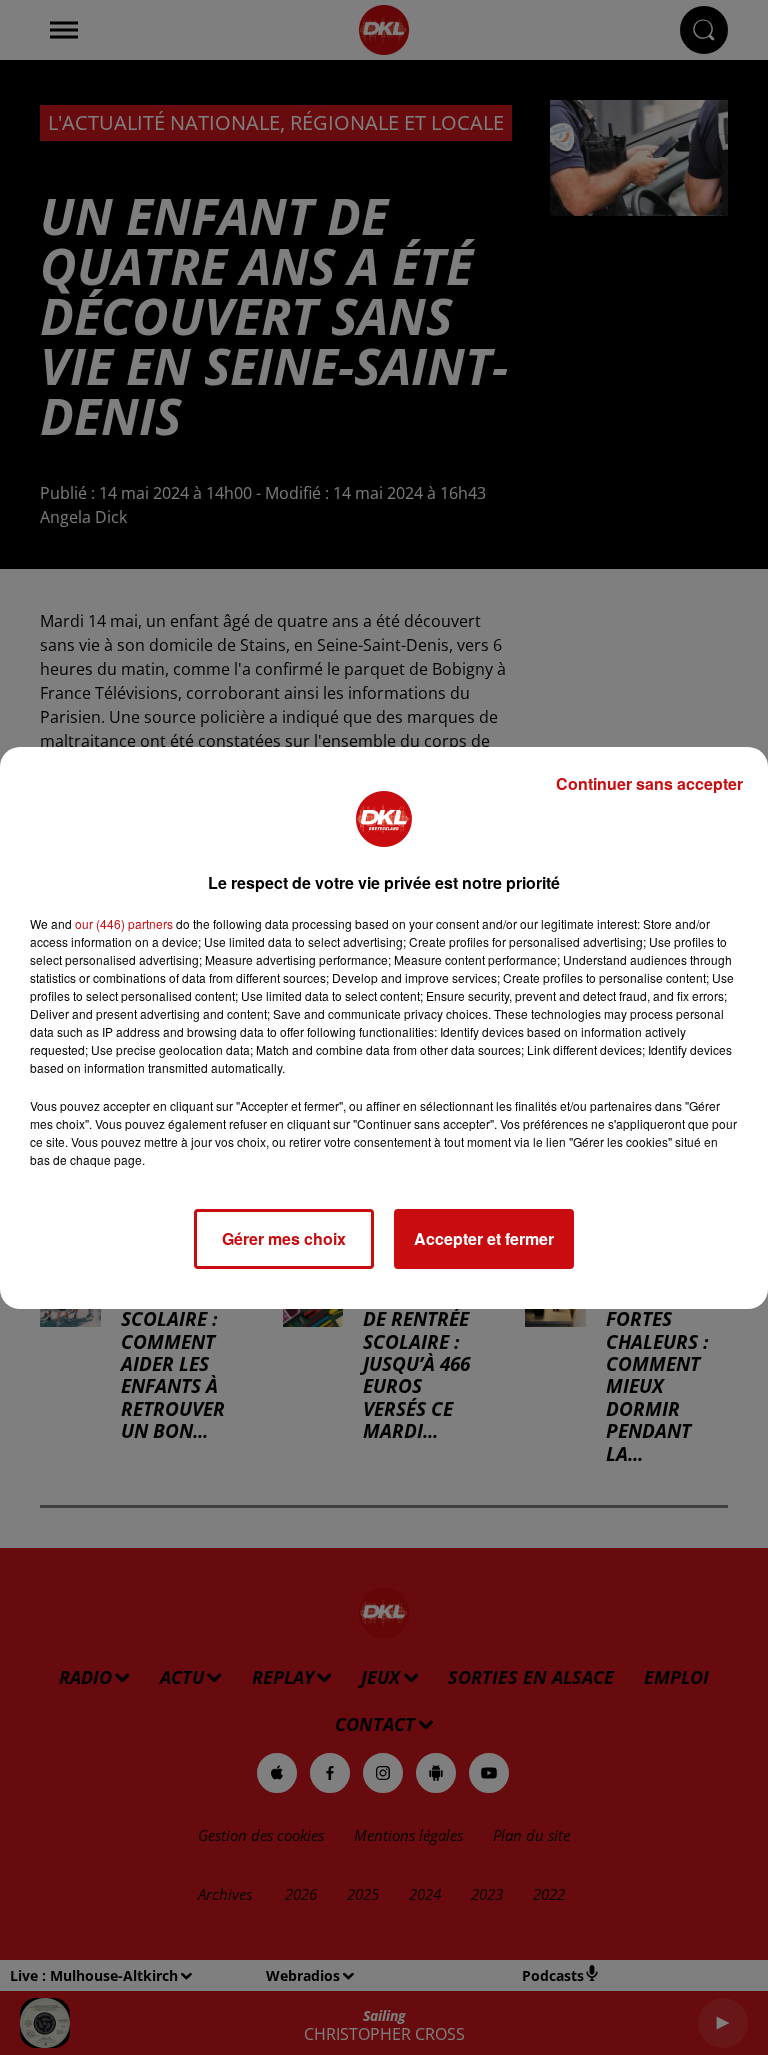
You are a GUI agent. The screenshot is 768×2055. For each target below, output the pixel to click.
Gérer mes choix (284, 1238)
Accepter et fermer (484, 1238)
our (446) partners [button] (124, 923)
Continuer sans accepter (649, 783)
